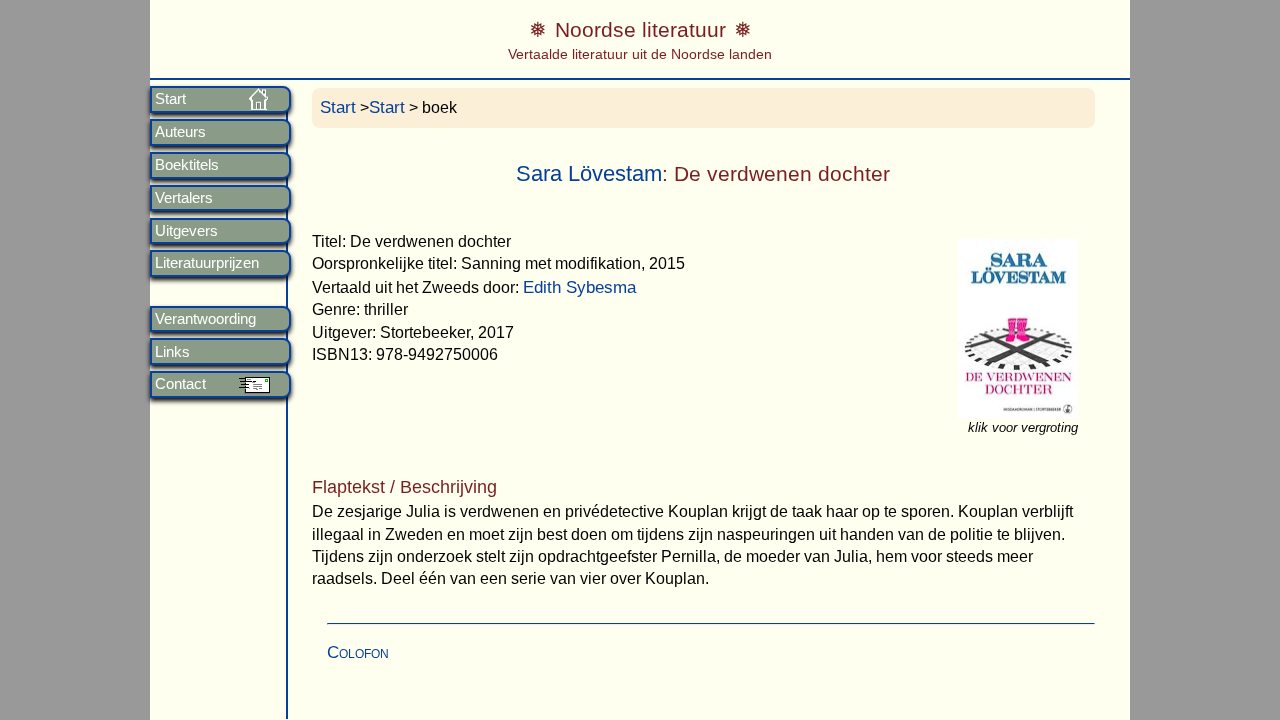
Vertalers (184, 198)
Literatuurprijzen (207, 263)
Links (172, 352)
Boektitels (187, 165)
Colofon (358, 652)
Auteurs (180, 132)
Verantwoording (205, 319)
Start (170, 99)
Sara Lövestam (589, 173)
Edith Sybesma (579, 287)
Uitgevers (186, 231)
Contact (180, 384)
